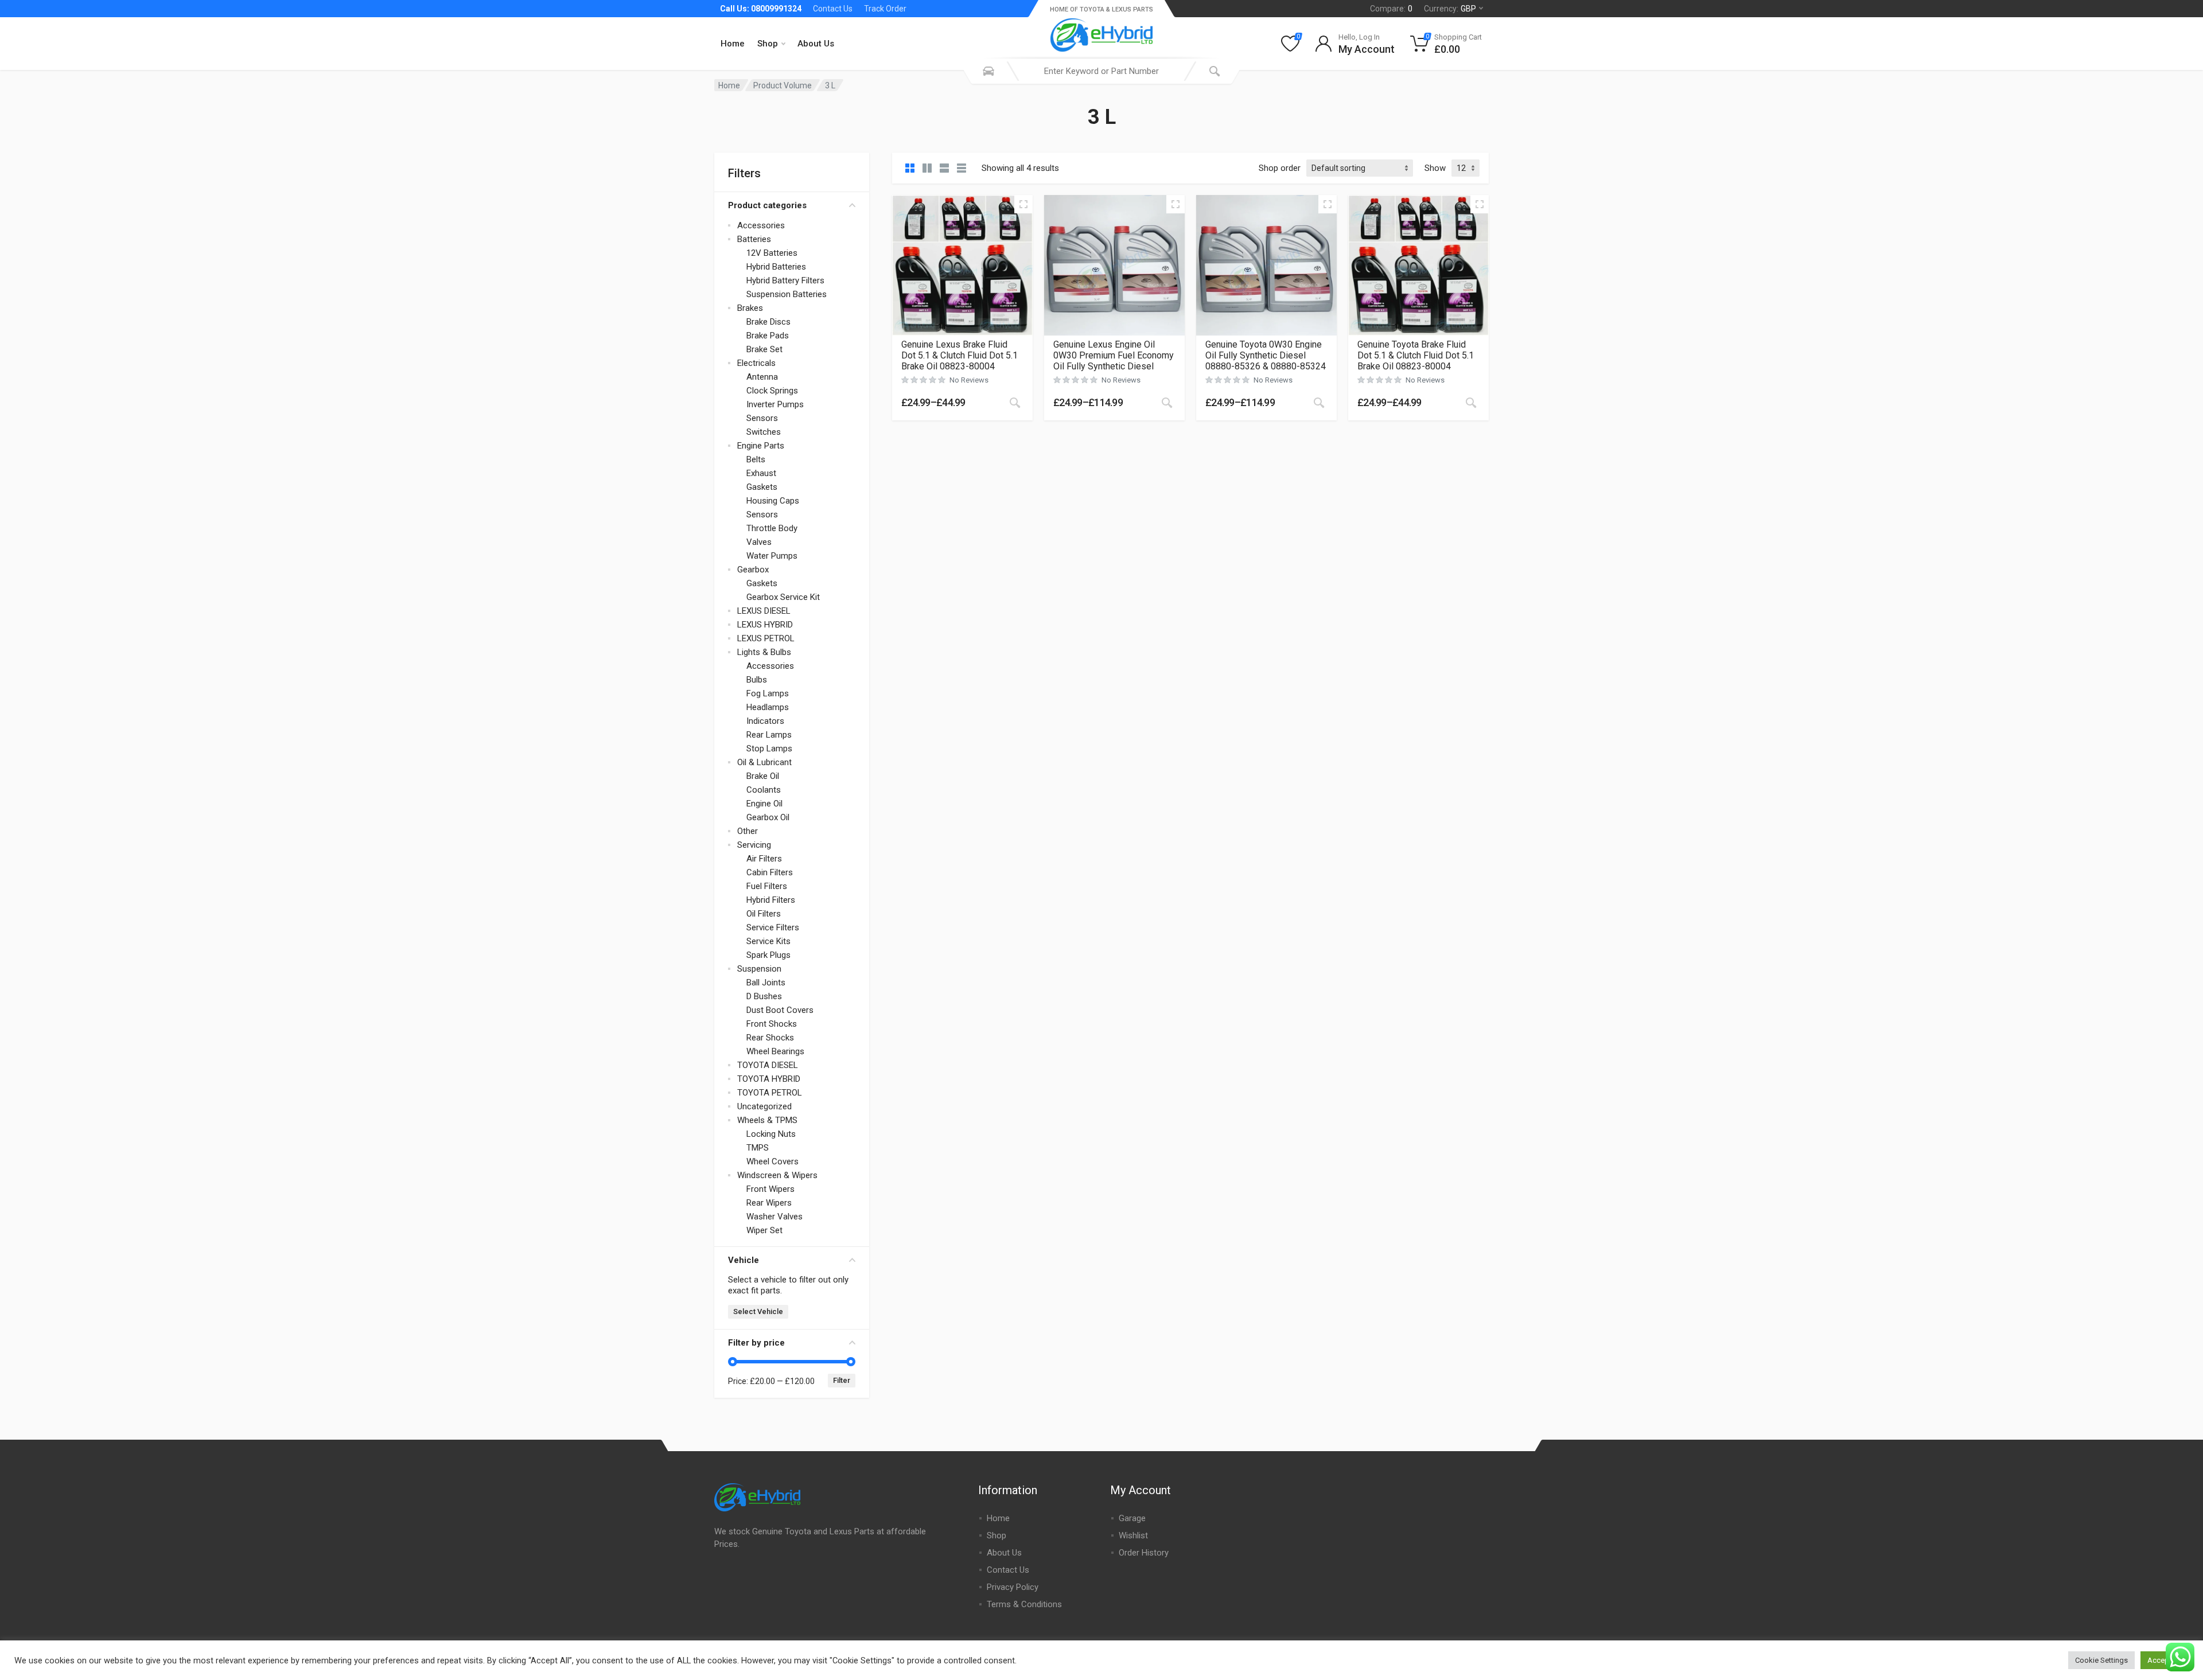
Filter (842, 1380)
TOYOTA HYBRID (769, 1079)
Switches (764, 432)
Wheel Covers (772, 1161)
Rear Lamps (769, 735)
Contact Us (833, 9)
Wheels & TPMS (767, 1120)
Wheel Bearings (775, 1051)
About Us (816, 44)
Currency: (1450, 9)
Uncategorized (764, 1106)
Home (733, 44)
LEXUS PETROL (766, 638)
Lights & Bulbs (764, 652)
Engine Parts (761, 446)
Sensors (762, 418)
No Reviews (969, 380)
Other (748, 831)
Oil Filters (764, 914)
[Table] (962, 168)
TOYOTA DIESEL (768, 1065)
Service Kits (768, 941)
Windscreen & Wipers (777, 1175)
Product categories (767, 205)
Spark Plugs (768, 955)
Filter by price (756, 1343)
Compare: (1391, 9)
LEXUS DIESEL (764, 611)
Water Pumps (772, 556)
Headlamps (768, 707)
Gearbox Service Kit (783, 597)
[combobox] (1101, 71)
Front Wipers (770, 1189)
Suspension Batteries (787, 294)
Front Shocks (772, 1024)
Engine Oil (764, 804)
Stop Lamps (769, 749)
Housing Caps (773, 501)
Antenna (762, 377)
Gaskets (762, 487)
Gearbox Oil (768, 817)
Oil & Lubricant (764, 762)
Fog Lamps (768, 693)
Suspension (759, 969)
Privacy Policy (1013, 1587)
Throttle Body (772, 528)
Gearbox (753, 570)
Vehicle (744, 1260)
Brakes (750, 308)
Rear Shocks (770, 1038)
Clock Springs (772, 391)
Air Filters (764, 859)
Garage (1132, 1518)
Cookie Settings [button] (2101, 1660)
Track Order (885, 9)
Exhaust (761, 473)
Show (1435, 168)
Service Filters (773, 927)
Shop (768, 44)
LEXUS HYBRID (765, 625)
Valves (759, 542)
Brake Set (764, 349)
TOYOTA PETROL (770, 1093)
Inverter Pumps (775, 404)
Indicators (765, 721)
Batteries (754, 239)
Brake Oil (763, 776)
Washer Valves (774, 1217)
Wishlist (1133, 1535)
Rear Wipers (769, 1203)
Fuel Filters (767, 886)
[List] (944, 168)
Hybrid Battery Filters (785, 280)
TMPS (758, 1148)
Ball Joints (766, 983)
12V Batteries (772, 253)
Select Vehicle (758, 1311)
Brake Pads (768, 336)
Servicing (754, 845)
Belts (756, 459)
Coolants (764, 790)
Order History (1144, 1553)
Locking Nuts (771, 1134)
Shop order (1280, 168)
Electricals (756, 363)
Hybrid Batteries (776, 267)
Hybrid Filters (771, 900)
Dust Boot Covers (780, 1010)
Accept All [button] (2165, 1660)
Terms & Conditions (1024, 1604)
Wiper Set (764, 1230)
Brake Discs (768, 322)
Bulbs (757, 680)
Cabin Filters (770, 872)
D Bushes (764, 996)
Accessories (761, 225)
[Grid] (910, 168)
